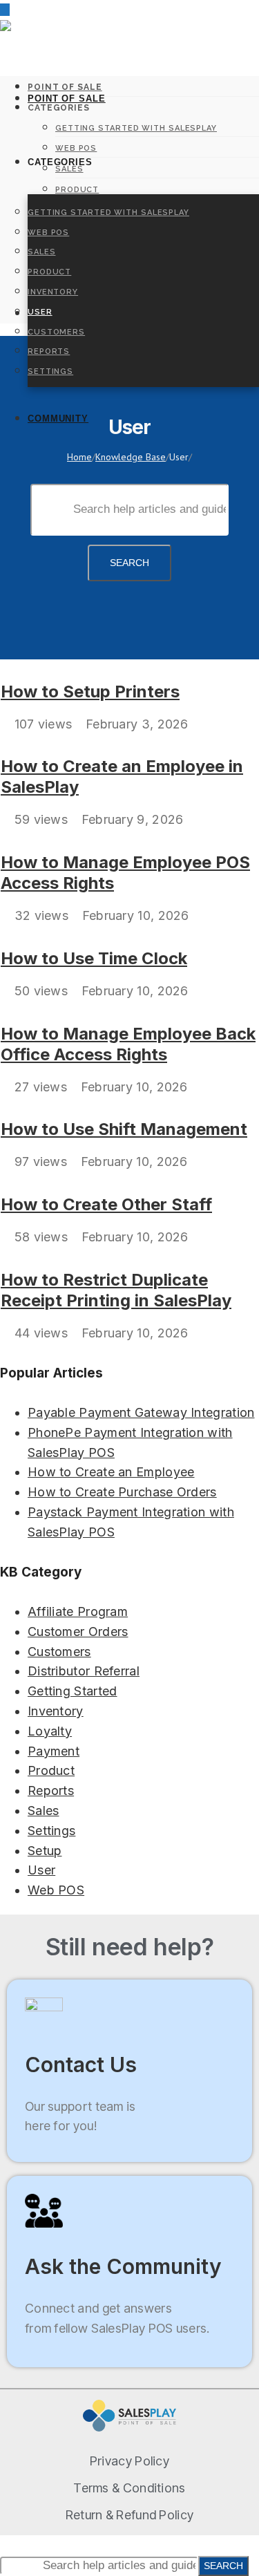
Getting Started (73, 1691)
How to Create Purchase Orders (122, 1492)
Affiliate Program (78, 1611)
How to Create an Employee (111, 1472)
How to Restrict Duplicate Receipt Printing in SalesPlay (116, 1290)
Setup (45, 1851)
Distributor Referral (84, 1671)
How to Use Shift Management (124, 1129)
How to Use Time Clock (94, 958)
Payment (54, 1751)
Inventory (53, 292)
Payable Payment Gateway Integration (141, 1412)
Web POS (48, 233)
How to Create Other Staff (106, 1204)
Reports (49, 351)
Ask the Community (123, 2266)
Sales (42, 252)
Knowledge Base (131, 457)
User (40, 312)
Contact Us (81, 2065)
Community (58, 419)
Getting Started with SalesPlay (108, 213)
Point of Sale (67, 98)
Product (49, 272)
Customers (56, 332)
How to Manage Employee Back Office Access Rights (128, 1044)
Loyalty (50, 1731)
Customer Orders (78, 1632)
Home (79, 457)
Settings (50, 372)
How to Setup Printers (90, 692)
